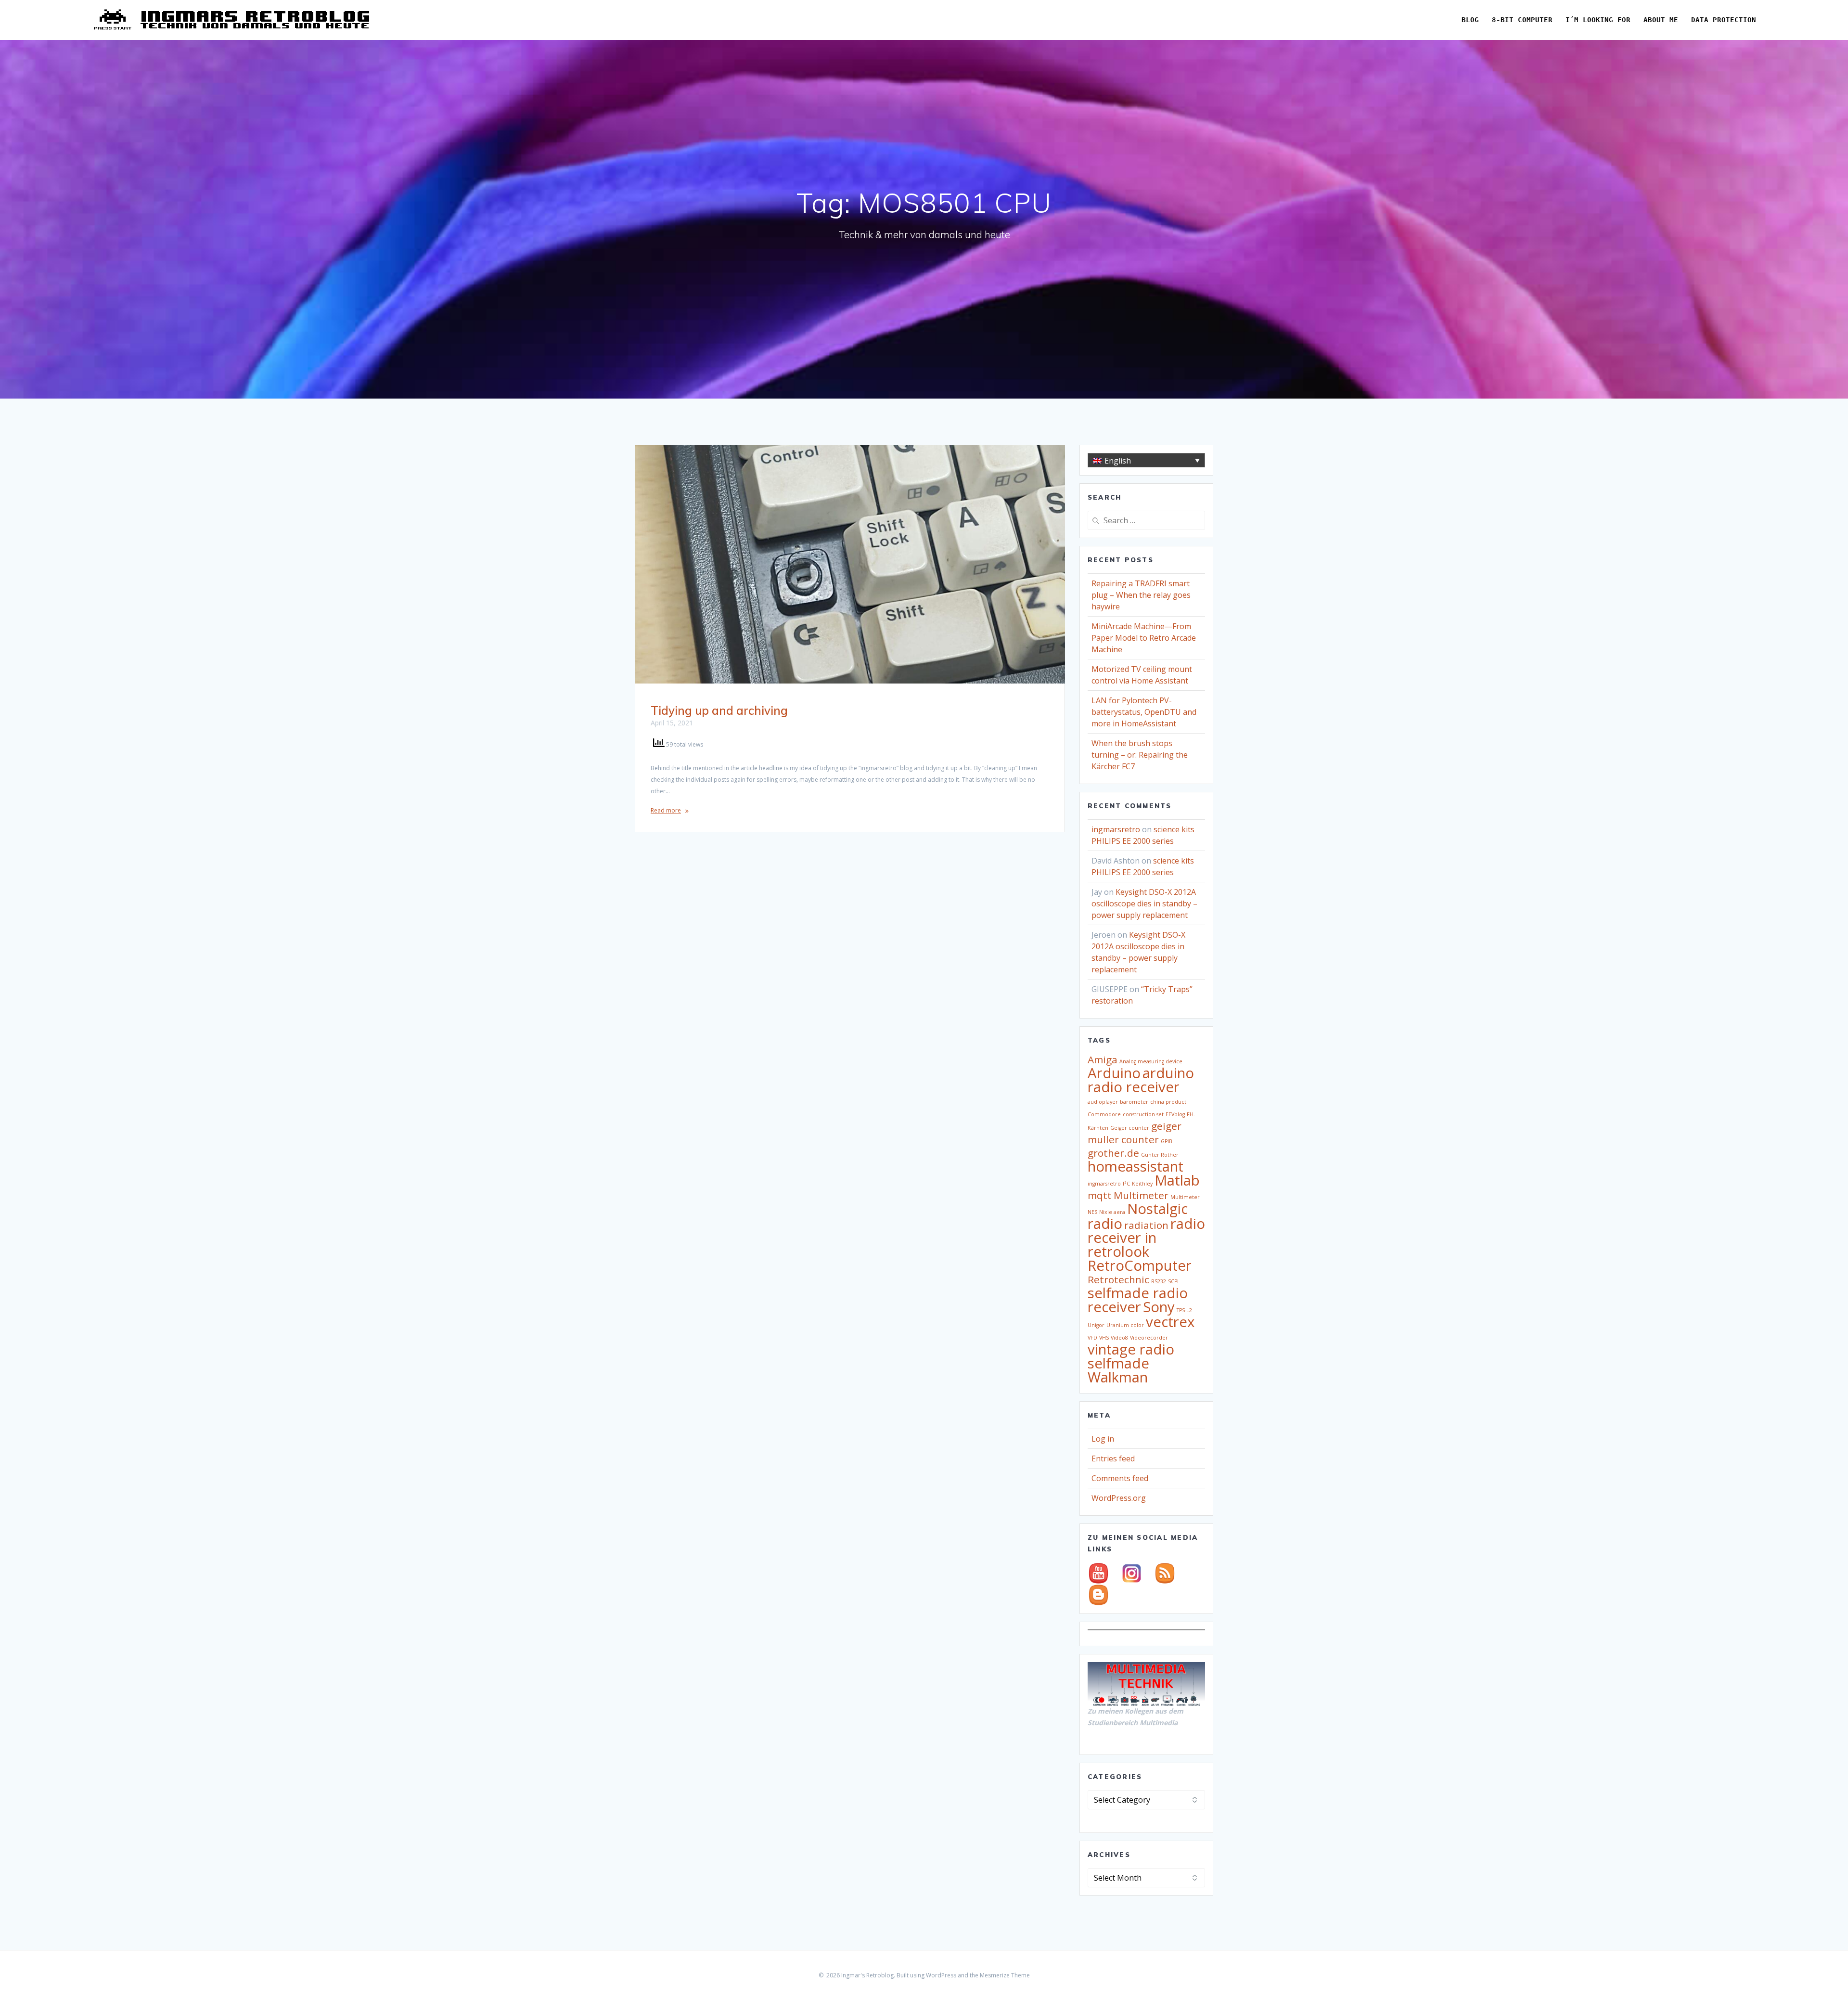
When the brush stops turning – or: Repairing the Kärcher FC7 (1140, 755)
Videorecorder (1149, 1338)
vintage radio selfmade (1131, 1356)
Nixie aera (1112, 1212)
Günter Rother (1160, 1155)
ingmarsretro (1116, 829)
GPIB (1167, 1141)
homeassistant (1136, 1166)
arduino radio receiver (1141, 1080)
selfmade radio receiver (1138, 1300)
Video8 (1119, 1338)
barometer (1134, 1102)
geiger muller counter (1135, 1133)
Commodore (1104, 1114)
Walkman (1118, 1377)
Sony (1159, 1307)
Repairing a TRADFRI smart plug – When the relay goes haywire (1141, 595)
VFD (1092, 1338)
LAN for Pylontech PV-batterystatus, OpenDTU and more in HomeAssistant (1144, 712)
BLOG (1470, 20)
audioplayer (1103, 1102)
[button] (1146, 460)
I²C (1126, 1184)
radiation (1146, 1225)
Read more (666, 810)
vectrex (1170, 1322)
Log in (1103, 1439)
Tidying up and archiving (719, 710)
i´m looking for (1598, 20)
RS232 (1159, 1281)
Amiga (1103, 1059)
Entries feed (1113, 1458)
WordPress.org (1119, 1498)
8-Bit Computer (1522, 20)
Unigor (1096, 1325)
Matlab (1177, 1180)
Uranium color (1125, 1325)
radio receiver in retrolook (1146, 1238)
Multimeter (1141, 1195)
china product (1168, 1102)
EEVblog (1175, 1114)
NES (1092, 1212)
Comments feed (1120, 1478)
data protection (1724, 20)
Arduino (1114, 1073)
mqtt (1100, 1195)
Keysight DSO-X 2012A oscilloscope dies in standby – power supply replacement (1144, 903)
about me (1661, 20)
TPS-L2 (1184, 1310)
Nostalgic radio (1138, 1216)
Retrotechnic (1118, 1279)
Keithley (1142, 1184)
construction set (1143, 1114)
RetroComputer (1140, 1265)
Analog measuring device (1151, 1061)
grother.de (1113, 1153)
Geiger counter (1130, 1128)
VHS (1104, 1338)
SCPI (1173, 1281)
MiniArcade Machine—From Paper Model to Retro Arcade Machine (1144, 638)
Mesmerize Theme (1005, 1975)
